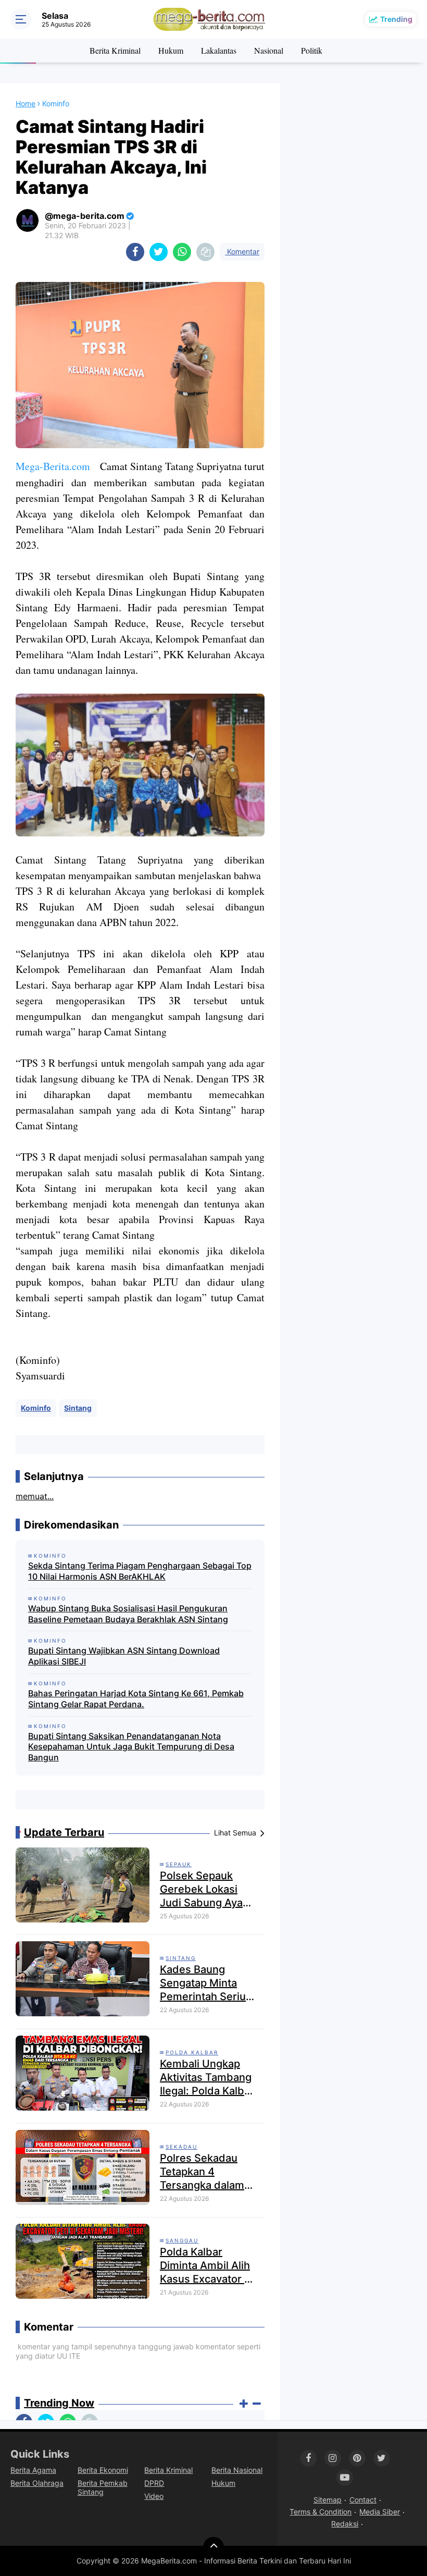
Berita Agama (33, 2470)
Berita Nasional (237, 2470)
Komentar (242, 251)
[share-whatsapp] (182, 252)
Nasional (269, 50)
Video (154, 2496)
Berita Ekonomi (103, 2470)
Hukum (171, 50)
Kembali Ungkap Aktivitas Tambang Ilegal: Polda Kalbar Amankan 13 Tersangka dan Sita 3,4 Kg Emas (207, 2078)
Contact (363, 2500)
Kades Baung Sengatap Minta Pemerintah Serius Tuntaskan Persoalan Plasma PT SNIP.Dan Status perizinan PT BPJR (208, 1983)
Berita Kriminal (115, 50)
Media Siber (380, 2512)
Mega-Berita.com (53, 466)
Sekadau (181, 2147)
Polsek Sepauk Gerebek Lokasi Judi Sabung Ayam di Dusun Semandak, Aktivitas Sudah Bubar (206, 1889)
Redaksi (345, 2524)
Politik (312, 50)
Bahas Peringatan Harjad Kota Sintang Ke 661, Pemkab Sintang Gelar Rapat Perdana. (136, 1699)
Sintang (78, 1408)
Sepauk (179, 1864)
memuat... (35, 1496)
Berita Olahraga (37, 2483)
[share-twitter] (159, 252)
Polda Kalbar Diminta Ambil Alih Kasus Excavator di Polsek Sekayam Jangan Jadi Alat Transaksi (207, 2266)
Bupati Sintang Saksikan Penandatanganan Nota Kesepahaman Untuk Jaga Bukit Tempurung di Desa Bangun (131, 1747)
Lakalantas (219, 50)
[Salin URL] (205, 252)
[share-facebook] (135, 252)
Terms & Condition (321, 2512)
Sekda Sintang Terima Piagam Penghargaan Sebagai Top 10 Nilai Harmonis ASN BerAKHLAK (140, 1571)
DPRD (154, 2483)
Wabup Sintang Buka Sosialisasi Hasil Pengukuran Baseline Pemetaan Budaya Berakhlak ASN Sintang (128, 1614)
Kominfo (36, 1408)
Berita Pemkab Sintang (103, 2487)
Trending (396, 19)
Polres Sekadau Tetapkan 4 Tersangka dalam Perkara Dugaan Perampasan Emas (206, 2172)
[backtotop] (213, 2547)
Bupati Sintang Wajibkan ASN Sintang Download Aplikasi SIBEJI (124, 1656)
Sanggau (182, 2240)
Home (26, 103)
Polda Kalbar (192, 2052)
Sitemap (328, 2500)
